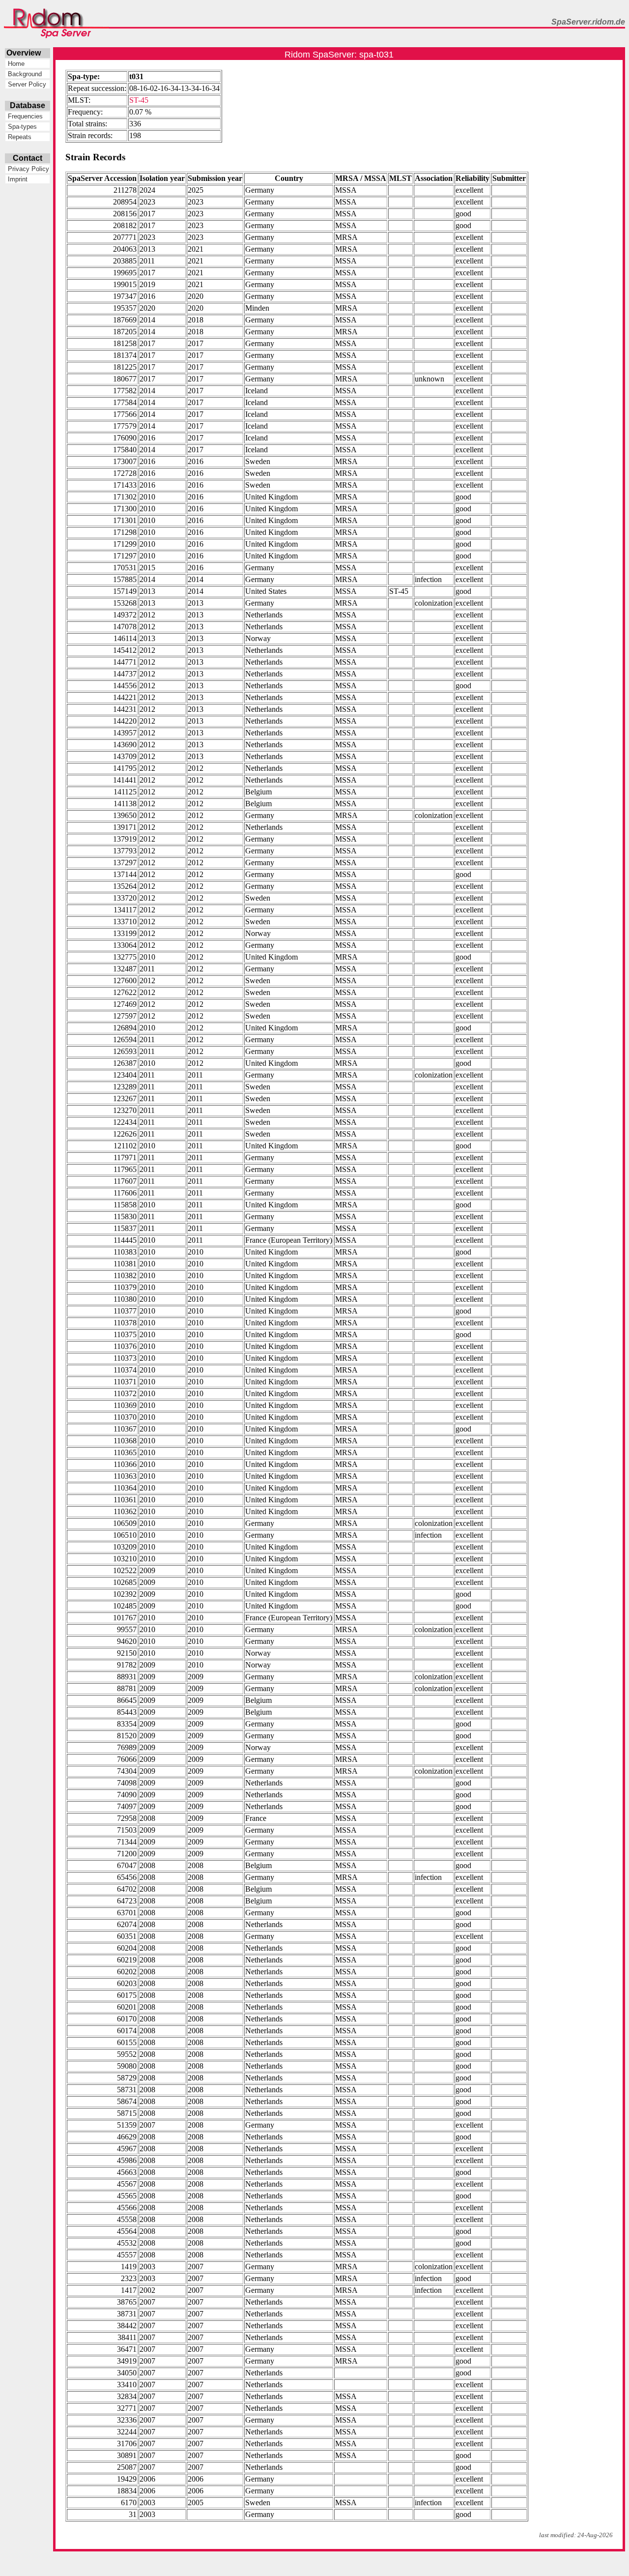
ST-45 (139, 100)
